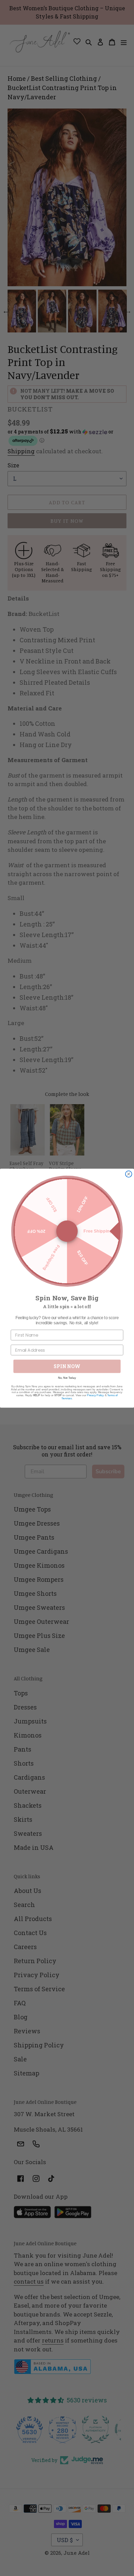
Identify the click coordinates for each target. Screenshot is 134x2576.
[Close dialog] (129, 1174)
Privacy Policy (95, 1395)
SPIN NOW (67, 1366)
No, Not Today (67, 1378)
